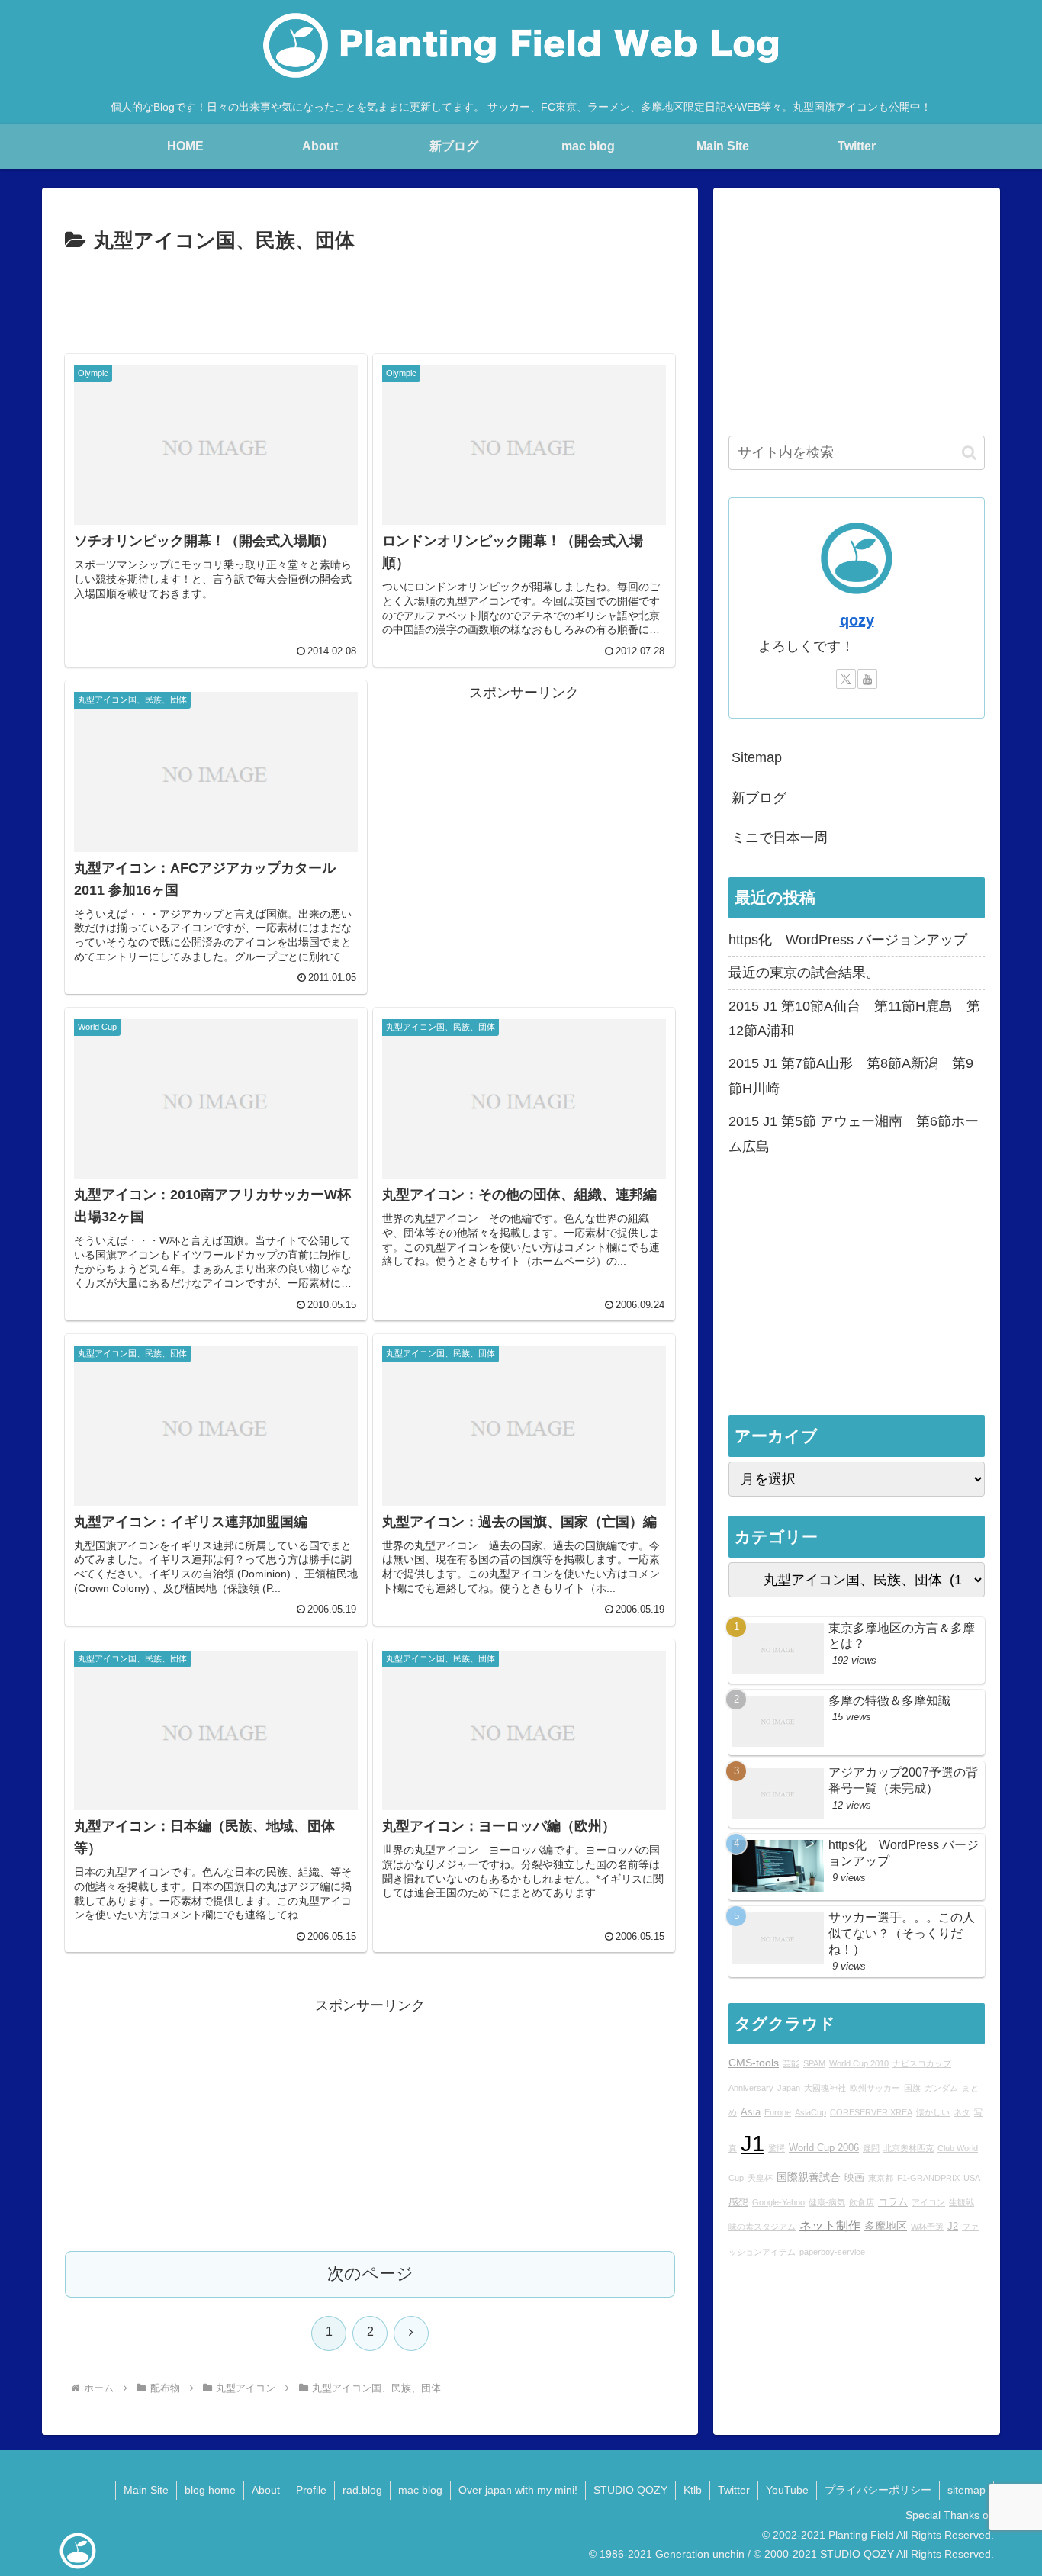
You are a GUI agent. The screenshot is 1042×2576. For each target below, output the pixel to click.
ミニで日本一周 (780, 838)
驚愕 (777, 2148)
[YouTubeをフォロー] (867, 679)
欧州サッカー (875, 2088)
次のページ (370, 2274)
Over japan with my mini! (518, 2490)
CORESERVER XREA (871, 2113)
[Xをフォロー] (846, 679)
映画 (854, 2178)
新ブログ (759, 798)
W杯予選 (927, 2227)
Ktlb (693, 2490)
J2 (953, 2227)
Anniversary (751, 2088)
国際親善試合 (809, 2177)
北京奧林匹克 (909, 2148)
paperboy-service (832, 2252)
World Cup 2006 (824, 2148)
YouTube (787, 2490)
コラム (893, 2202)
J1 (753, 2143)
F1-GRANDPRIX (928, 2178)
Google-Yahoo (778, 2202)
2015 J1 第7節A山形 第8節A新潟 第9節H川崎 (851, 1076)
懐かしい (933, 2113)
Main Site (146, 2490)
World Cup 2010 (859, 2063)
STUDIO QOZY (630, 2490)
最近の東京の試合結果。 (804, 973)
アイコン (928, 2202)
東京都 (881, 2178)
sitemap (966, 2490)
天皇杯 (760, 2178)
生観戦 (962, 2202)
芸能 (791, 2063)
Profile (311, 2490)
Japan (789, 2088)
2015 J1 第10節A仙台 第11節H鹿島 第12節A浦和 (854, 1018)
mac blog (420, 2490)
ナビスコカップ (922, 2063)
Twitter (734, 2490)
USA (972, 2178)
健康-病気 (827, 2202)
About (266, 2490)
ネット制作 (830, 2226)
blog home (210, 2490)
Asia (751, 2113)
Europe (778, 2113)
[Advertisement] (370, 301)
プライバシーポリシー (878, 2490)
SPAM (814, 2063)
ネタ (962, 2113)
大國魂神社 (825, 2088)
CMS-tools (754, 2063)
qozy (857, 620)
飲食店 (862, 2202)
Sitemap (757, 757)
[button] (969, 453)
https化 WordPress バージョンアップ (848, 940)
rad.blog (362, 2490)
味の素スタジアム (762, 2227)
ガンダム (941, 2088)
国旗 (912, 2088)
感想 (738, 2202)
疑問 (871, 2148)
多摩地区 (886, 2227)
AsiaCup (810, 2113)
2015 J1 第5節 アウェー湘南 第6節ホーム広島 (854, 1134)
